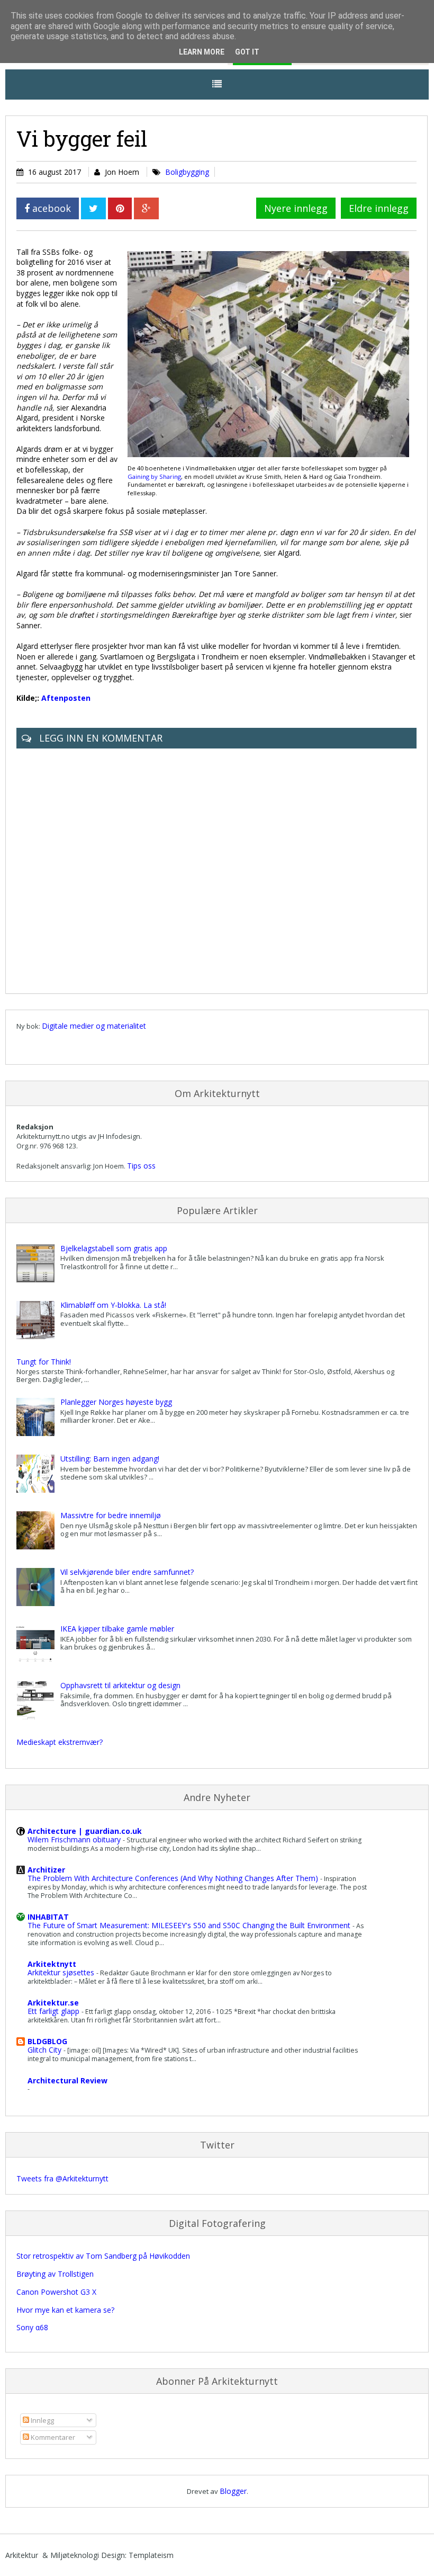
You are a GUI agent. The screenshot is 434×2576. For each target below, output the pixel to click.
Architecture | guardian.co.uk (85, 1831)
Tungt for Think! (44, 1362)
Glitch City (46, 2050)
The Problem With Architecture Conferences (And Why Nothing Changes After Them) (174, 1878)
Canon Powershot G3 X (56, 2292)
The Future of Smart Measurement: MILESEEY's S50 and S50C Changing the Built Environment (190, 1925)
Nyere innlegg (296, 208)
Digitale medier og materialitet (94, 1026)
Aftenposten (66, 698)
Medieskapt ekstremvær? (60, 1742)
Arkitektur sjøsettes (62, 1972)
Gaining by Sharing (154, 476)
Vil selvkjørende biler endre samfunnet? (127, 1572)
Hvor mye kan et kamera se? (65, 2310)
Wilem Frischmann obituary (75, 1839)
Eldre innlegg (379, 208)
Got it (247, 52)
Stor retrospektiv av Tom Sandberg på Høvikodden (103, 2256)
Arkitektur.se (53, 2003)
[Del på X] (93, 208)
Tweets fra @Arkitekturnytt (62, 2178)
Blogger (233, 2491)
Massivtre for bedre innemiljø (111, 1515)
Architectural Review (67, 2080)
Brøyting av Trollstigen (55, 2274)
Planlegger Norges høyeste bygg (116, 1402)
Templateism (151, 2555)
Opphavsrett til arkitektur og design (120, 1685)
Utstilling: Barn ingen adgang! (110, 1459)
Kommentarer (52, 2437)
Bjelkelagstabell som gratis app (114, 1248)
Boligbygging (187, 172)
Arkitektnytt (52, 1964)
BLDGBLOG (47, 2041)
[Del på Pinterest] (120, 208)
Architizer (46, 1870)
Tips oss (141, 1166)
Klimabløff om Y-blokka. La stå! (113, 1305)
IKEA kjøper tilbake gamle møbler (117, 1629)
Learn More (202, 52)
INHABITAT (48, 1917)
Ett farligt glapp (55, 2011)
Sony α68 (32, 2327)
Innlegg (42, 2420)
